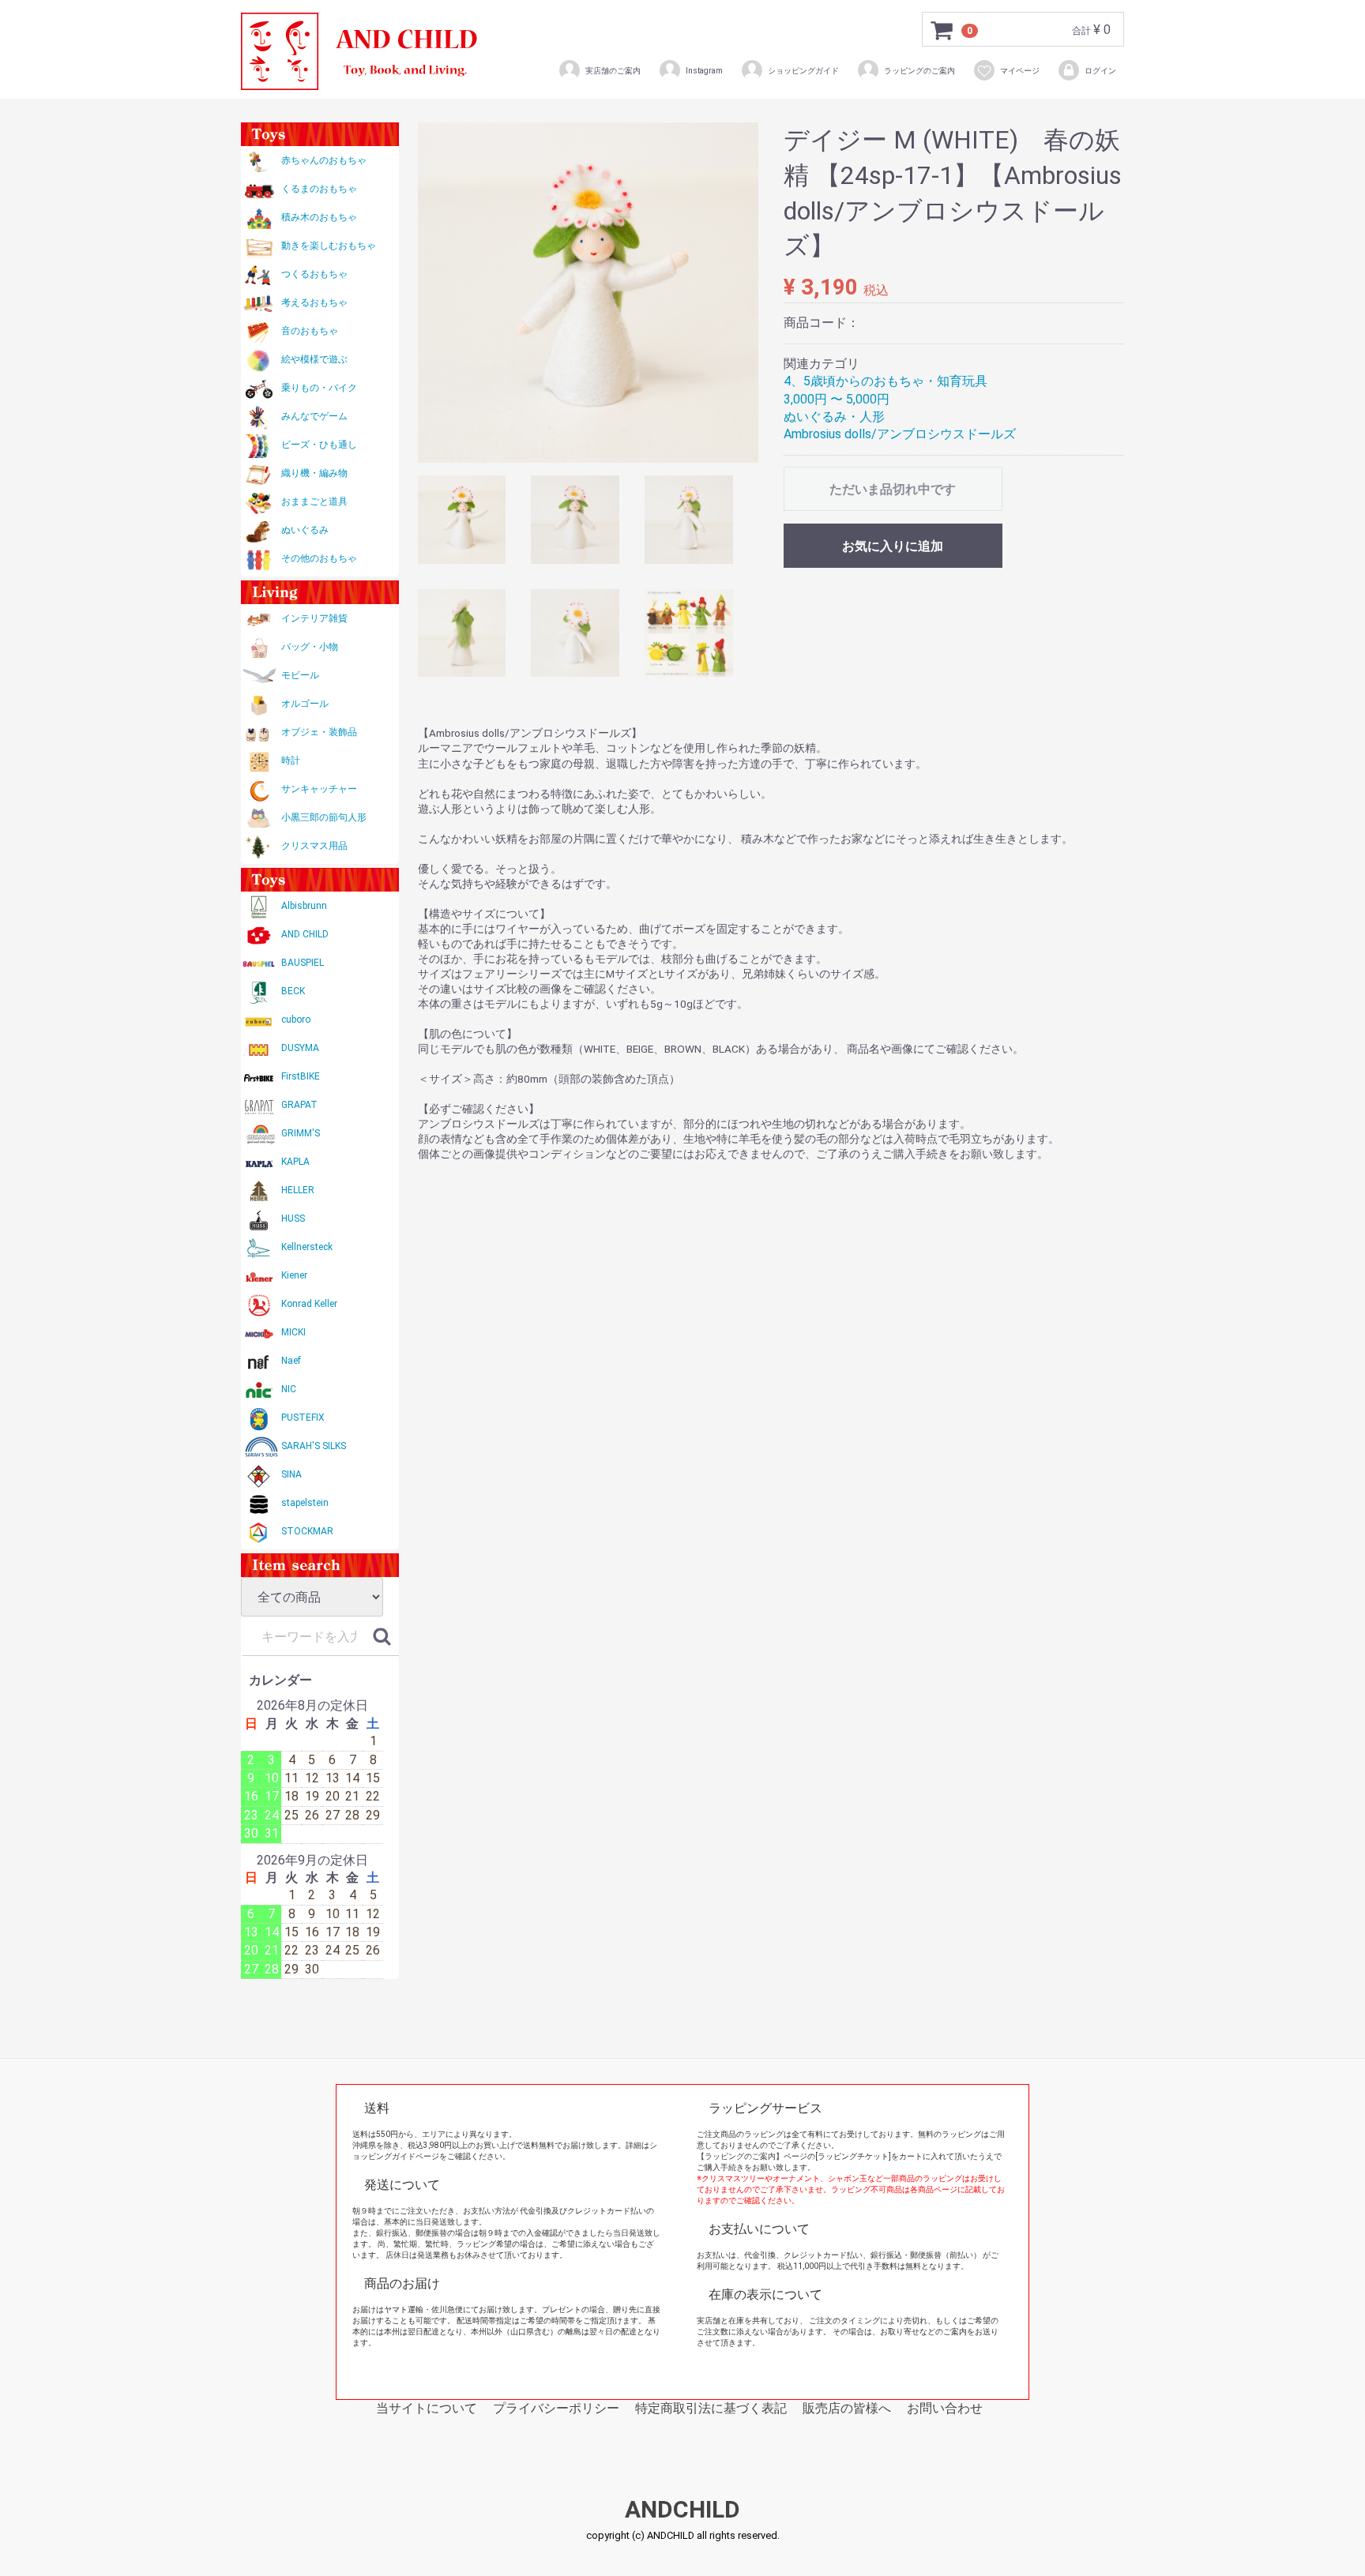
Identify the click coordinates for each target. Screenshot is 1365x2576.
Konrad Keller (309, 1304)
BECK (293, 991)
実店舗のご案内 (613, 71)
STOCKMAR (307, 1531)
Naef (291, 1361)
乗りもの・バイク (319, 388)
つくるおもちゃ (314, 274)
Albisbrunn (304, 906)
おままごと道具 (314, 501)
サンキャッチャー (319, 789)
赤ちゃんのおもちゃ (324, 160)
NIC (289, 1389)
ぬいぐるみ (305, 530)
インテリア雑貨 (314, 618)
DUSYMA (300, 1048)
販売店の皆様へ (847, 2408)
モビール (300, 675)
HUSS (293, 1219)
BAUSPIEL (303, 963)
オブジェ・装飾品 (319, 732)
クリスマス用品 (314, 846)
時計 (291, 760)
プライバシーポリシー (556, 2408)
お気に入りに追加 (893, 546)
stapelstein (305, 1503)
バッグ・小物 (310, 647)
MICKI (293, 1332)
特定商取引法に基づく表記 (711, 2408)
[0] (942, 30)
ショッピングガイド (803, 71)
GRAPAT (299, 1105)
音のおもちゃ (310, 331)
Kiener (294, 1275)
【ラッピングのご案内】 (740, 2156)
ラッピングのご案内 (919, 71)
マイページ (1020, 71)
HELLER (298, 1190)
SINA (291, 1474)
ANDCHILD (682, 2510)
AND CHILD (305, 934)
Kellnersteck (307, 1247)
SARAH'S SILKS (314, 1446)
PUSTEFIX (303, 1418)
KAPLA (295, 1162)
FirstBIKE (301, 1076)
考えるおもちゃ (314, 302)
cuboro (296, 1020)
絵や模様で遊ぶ (314, 359)
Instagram (704, 71)
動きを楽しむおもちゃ (329, 246)
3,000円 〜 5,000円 (837, 399)
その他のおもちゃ (319, 558)
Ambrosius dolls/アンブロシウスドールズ (900, 434)
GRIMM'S (301, 1133)
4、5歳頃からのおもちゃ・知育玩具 (886, 381)
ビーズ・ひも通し (319, 445)
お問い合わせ (945, 2408)
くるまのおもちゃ (319, 189)
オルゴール (305, 704)
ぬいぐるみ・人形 (834, 417)
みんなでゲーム (314, 416)
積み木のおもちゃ (319, 217)
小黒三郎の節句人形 (324, 817)
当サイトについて (427, 2408)
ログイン (1100, 71)
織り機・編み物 (314, 473)
